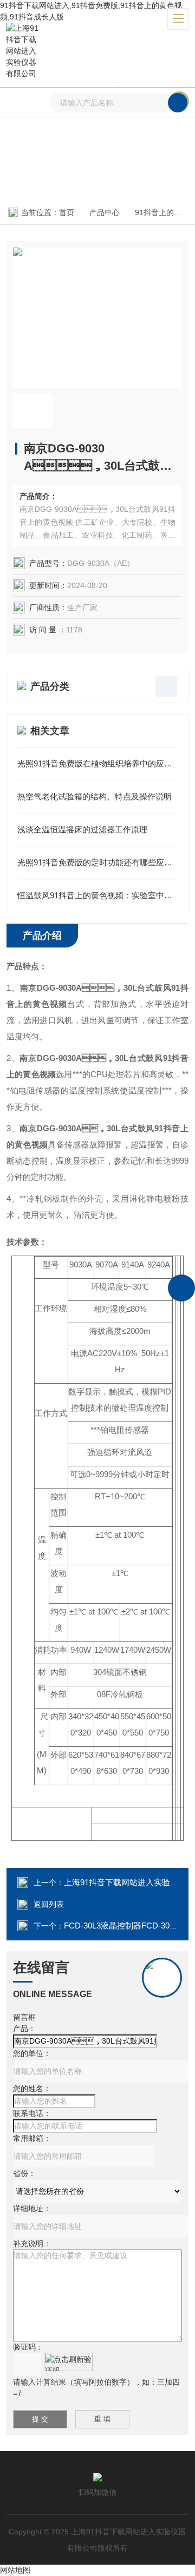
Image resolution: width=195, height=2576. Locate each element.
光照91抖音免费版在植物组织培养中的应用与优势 (97, 763)
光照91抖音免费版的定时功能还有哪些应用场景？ (97, 862)
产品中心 (105, 212)
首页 (67, 212)
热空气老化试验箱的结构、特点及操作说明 (95, 796)
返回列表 (49, 1904)
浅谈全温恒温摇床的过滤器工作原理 (82, 829)
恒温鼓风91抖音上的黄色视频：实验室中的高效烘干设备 (97, 895)
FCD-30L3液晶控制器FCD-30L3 (121, 1926)
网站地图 (15, 2570)
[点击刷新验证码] (68, 2362)
